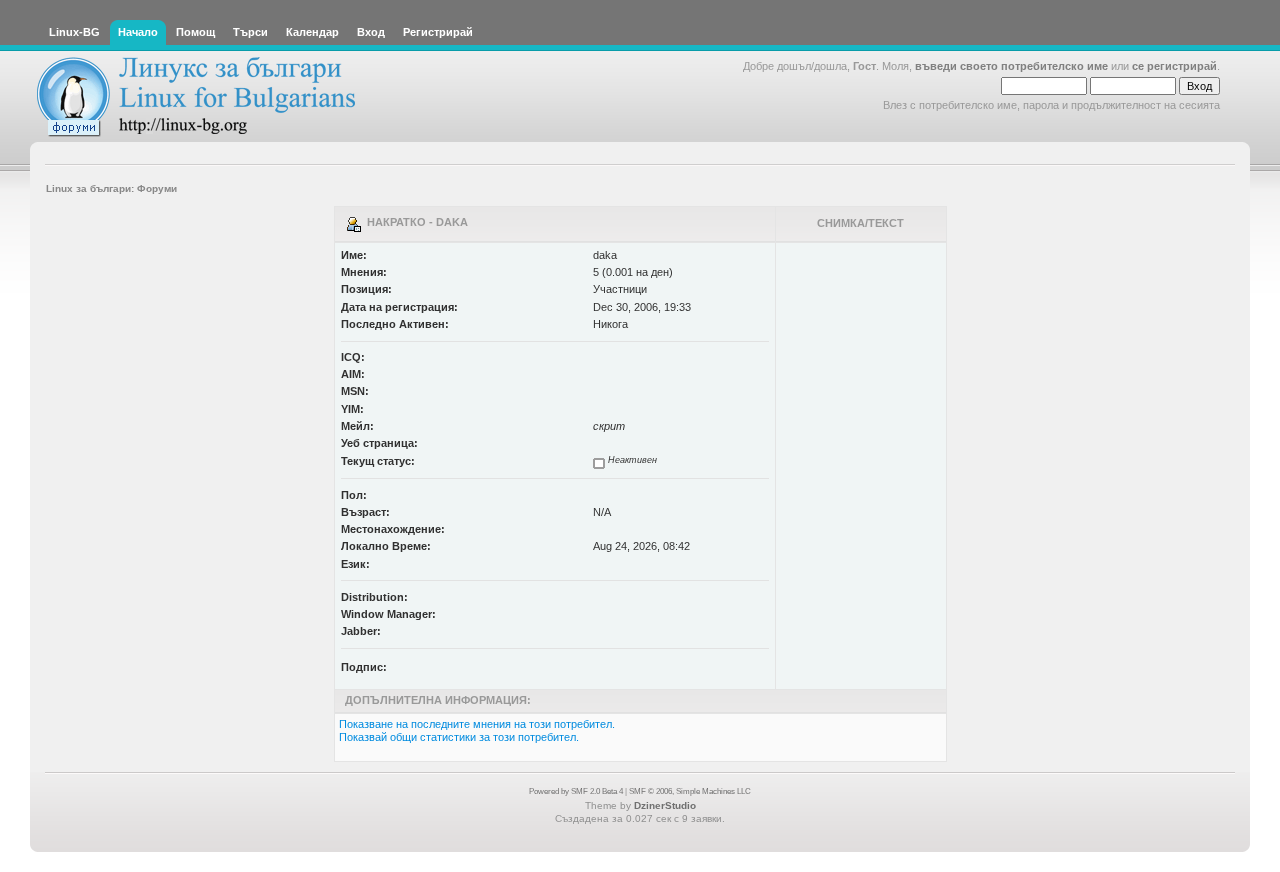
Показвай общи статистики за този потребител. (459, 737)
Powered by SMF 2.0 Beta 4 (576, 791)
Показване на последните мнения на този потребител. (477, 724)
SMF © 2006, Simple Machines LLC (690, 791)
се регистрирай (1174, 66)
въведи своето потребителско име (1011, 66)
